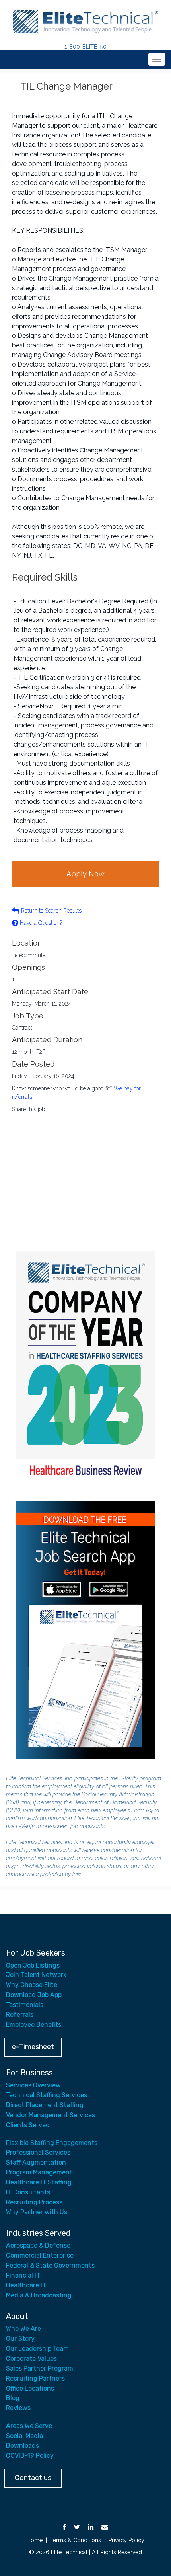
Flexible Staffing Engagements (52, 2143)
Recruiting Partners (35, 2378)
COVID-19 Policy (30, 2456)
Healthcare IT (26, 2285)
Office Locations (30, 2388)
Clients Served (28, 2125)
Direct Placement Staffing (45, 2105)
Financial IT (23, 2275)
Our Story (20, 2339)
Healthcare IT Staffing (39, 2182)
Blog (13, 2398)
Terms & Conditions (76, 2540)
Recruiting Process (34, 2202)
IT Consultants (28, 2192)
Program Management (39, 2172)
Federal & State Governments (50, 2265)
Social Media (24, 2436)
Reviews (18, 2408)
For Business (29, 2073)
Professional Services (38, 2152)
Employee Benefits (34, 2025)
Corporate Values (31, 2359)
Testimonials (25, 2005)
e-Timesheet (33, 2047)
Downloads (22, 2446)
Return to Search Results (51, 911)
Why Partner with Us (37, 2212)
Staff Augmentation (36, 2162)
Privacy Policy (126, 2540)
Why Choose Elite (32, 1985)
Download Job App (34, 1995)
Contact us (33, 2478)
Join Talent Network (36, 1975)
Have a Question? (40, 923)
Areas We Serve (29, 2426)
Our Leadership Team (37, 2349)
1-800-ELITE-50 (85, 47)
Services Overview (33, 2085)
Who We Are (23, 2329)
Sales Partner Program (40, 2368)
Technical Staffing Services (47, 2095)
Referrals (20, 2015)
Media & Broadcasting (39, 2295)
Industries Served (38, 2233)
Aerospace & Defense (38, 2245)
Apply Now (85, 874)
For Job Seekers (36, 1953)
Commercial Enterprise (40, 2255)
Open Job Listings (33, 1965)
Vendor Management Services (51, 2115)
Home (35, 2540)
